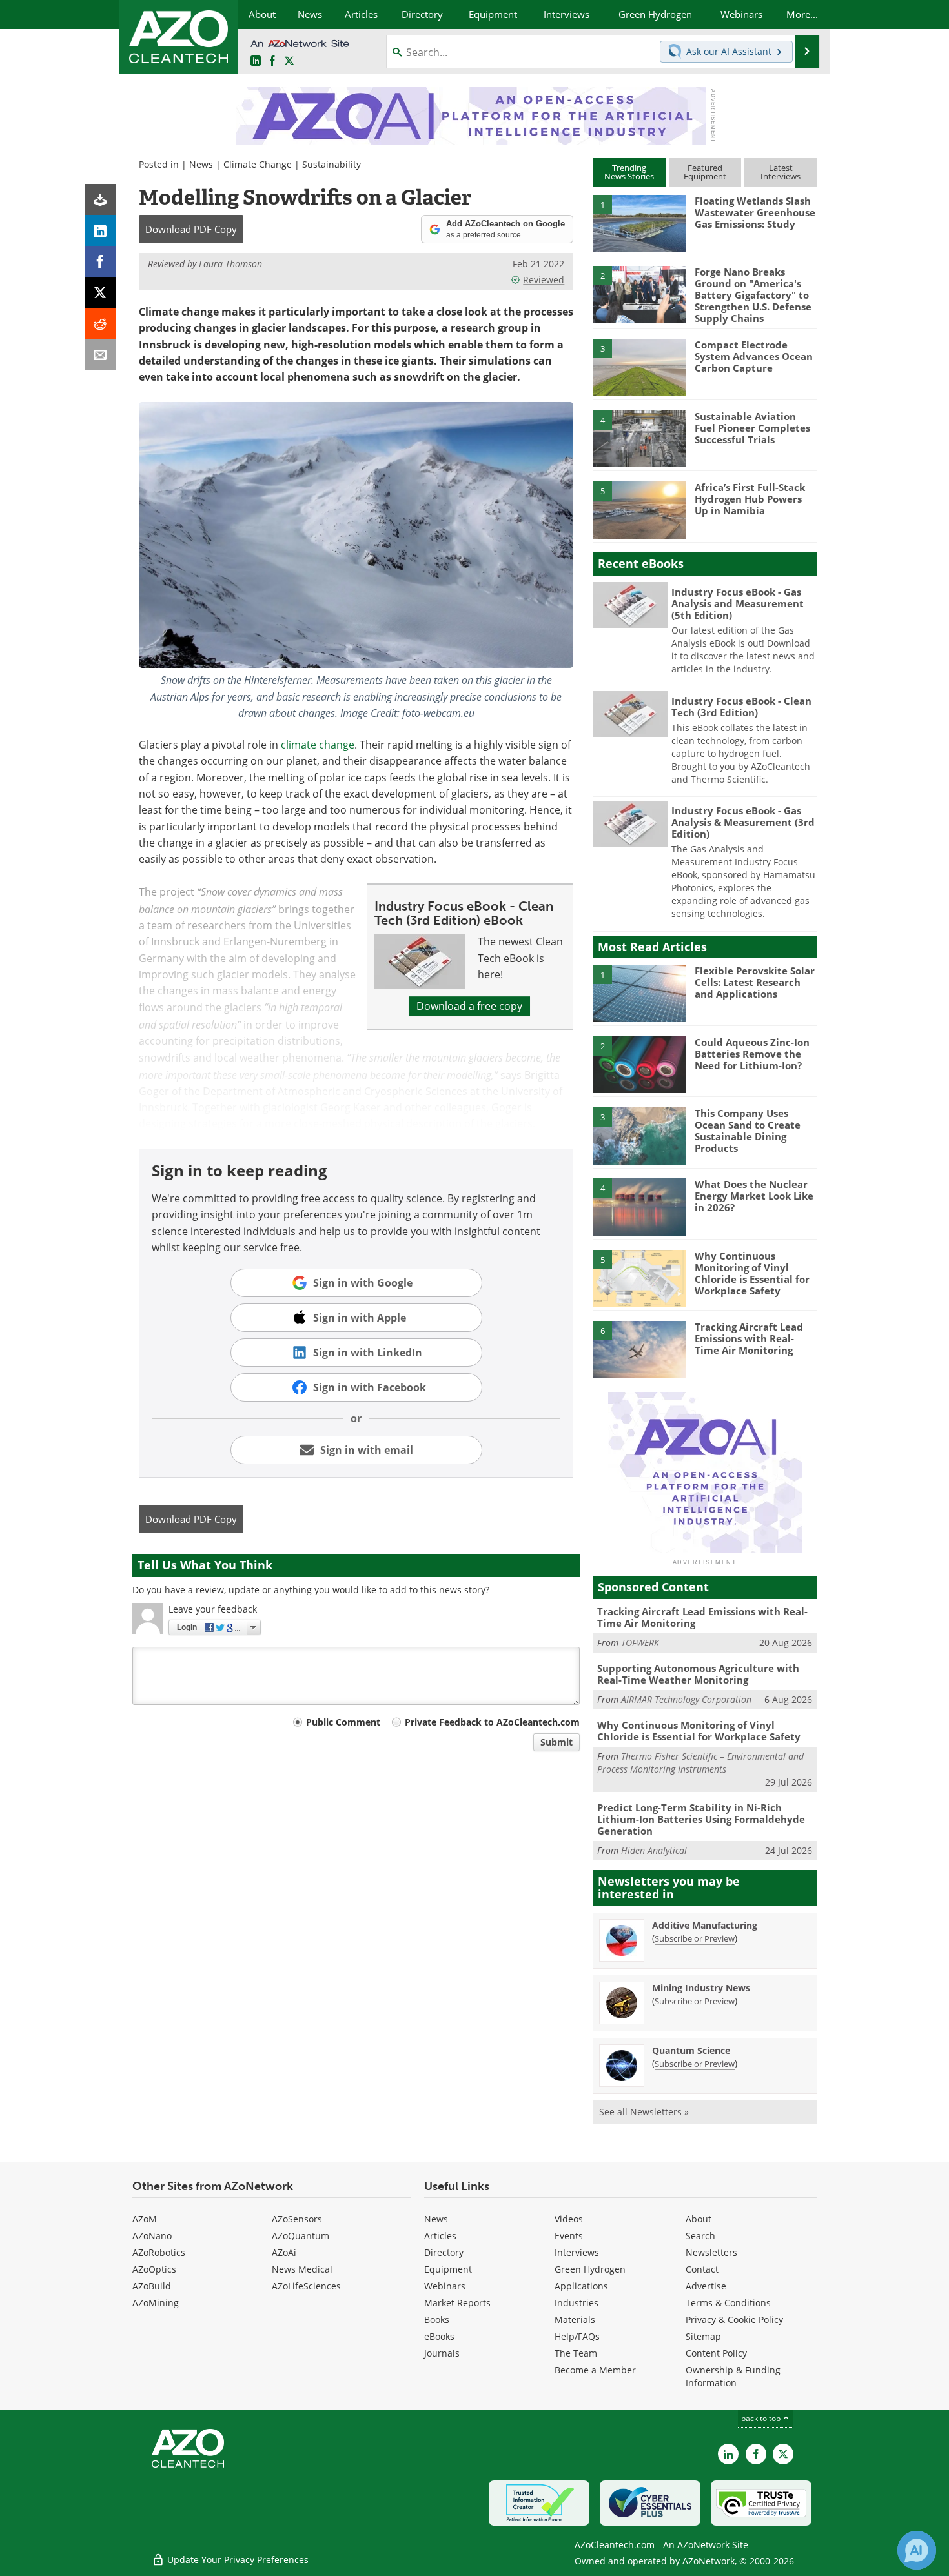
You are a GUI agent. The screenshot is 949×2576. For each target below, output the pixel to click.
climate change (318, 745)
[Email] (100, 354)
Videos (569, 2219)
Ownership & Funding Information (733, 2376)
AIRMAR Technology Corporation (686, 1699)
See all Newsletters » (644, 2112)
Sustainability (332, 164)
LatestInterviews (781, 172)
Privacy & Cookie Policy (734, 2319)
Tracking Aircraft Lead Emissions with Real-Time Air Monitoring (749, 1338)
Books (437, 2319)
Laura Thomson (230, 264)
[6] (639, 1349)
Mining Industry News (701, 1988)
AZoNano (152, 2236)
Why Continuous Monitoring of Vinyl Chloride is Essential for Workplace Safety (752, 1273)
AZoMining (156, 2303)
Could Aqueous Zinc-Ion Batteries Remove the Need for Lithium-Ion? (752, 1054)
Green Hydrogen (590, 2269)
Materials (575, 2319)
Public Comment (343, 1722)
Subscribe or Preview (695, 1938)
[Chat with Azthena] (917, 2550)
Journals (442, 2353)
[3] (639, 367)
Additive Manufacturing (705, 1925)
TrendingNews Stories (629, 172)
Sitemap (703, 2336)
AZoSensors (297, 2219)
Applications (581, 2286)
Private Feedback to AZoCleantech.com (492, 1722)
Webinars (445, 2286)
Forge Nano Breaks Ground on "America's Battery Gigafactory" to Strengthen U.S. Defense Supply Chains (753, 295)
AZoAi (284, 2252)
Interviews (577, 2252)
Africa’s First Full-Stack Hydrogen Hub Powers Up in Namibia (750, 499)
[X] (100, 292)
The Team (576, 2353)
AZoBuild (152, 2286)
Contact (702, 2269)
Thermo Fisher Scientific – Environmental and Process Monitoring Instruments (700, 1763)
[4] (639, 438)
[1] (639, 223)
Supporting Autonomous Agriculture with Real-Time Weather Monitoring (698, 1674)
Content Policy (716, 2353)
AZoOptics (154, 2269)
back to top (762, 2418)
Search (700, 2236)
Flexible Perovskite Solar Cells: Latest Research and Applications (755, 982)
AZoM (145, 2219)
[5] (639, 509)
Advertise (706, 2286)
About (699, 2219)
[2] (639, 294)
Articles (440, 2236)
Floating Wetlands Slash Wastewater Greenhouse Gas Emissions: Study (755, 212)
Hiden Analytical (654, 1850)
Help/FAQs (577, 2336)
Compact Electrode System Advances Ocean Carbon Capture (754, 356)
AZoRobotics (159, 2252)
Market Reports (457, 2303)
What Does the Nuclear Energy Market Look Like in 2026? (754, 1196)
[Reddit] (100, 323)
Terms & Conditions (728, 2303)
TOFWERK (640, 1643)
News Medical (302, 2269)
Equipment (448, 2269)
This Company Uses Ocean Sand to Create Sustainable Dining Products (748, 1131)
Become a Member (595, 2370)
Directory (444, 2252)
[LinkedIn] (100, 230)
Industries (577, 2303)
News (201, 164)
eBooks (439, 2336)
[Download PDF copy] (100, 199)
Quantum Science (691, 2050)
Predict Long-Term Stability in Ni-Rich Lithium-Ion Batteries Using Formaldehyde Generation (701, 1819)
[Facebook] (100, 261)
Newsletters (711, 2252)
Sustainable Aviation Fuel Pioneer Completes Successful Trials (752, 428)
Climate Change (258, 164)
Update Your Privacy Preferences (237, 2560)
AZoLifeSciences (306, 2286)
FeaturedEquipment (705, 172)
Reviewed (544, 280)
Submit (556, 1742)
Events (569, 2236)
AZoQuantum (301, 2236)
